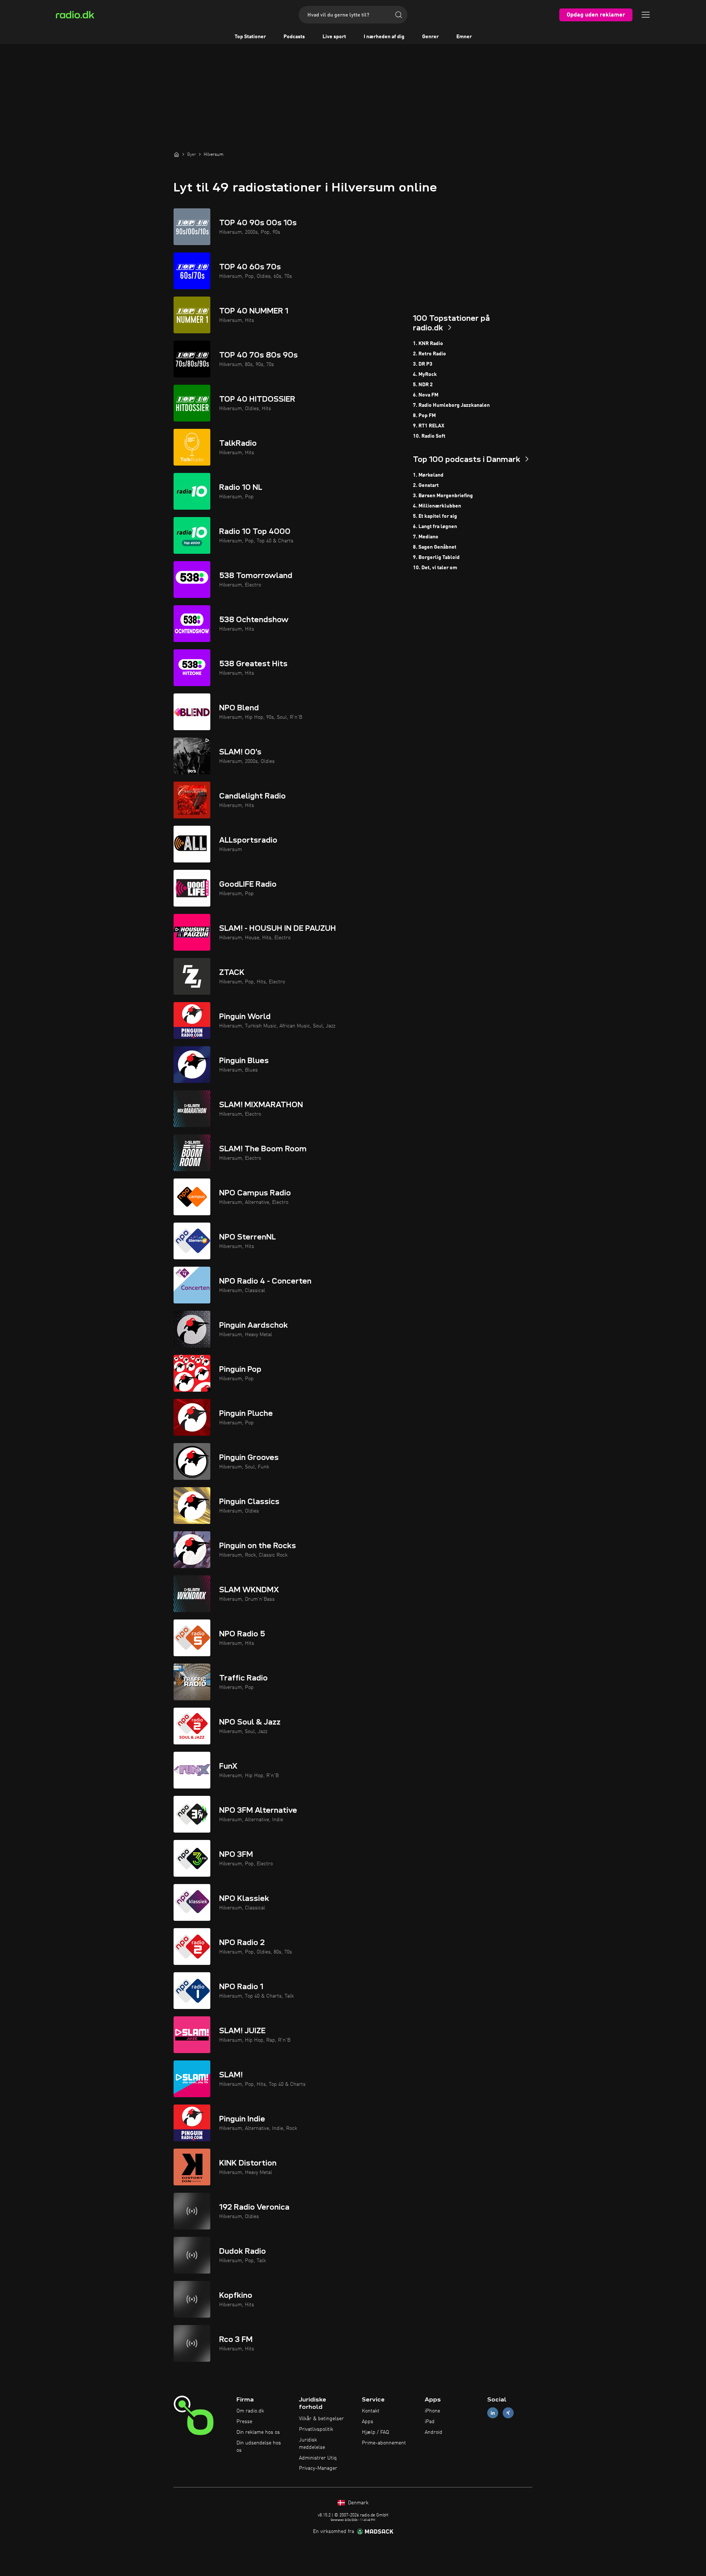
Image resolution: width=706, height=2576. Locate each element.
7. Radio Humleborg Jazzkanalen (451, 405)
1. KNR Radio (428, 344)
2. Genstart (426, 485)
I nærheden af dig (384, 37)
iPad (430, 2422)
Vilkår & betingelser (321, 2419)
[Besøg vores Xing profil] (508, 2413)
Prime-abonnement (384, 2443)
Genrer (430, 37)
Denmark (357, 2503)
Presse (244, 2422)
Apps (368, 2422)
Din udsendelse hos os (259, 2447)
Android (434, 2432)
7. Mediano (426, 537)
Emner (464, 37)
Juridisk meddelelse (312, 2444)
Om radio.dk (250, 2411)
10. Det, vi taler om (435, 568)
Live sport (334, 37)
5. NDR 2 (423, 385)
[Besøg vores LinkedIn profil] (493, 2413)
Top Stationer (250, 37)
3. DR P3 (423, 364)
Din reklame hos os (258, 2432)
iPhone (432, 2411)
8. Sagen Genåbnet (435, 547)
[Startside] (176, 154)
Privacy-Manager (318, 2468)
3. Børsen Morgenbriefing (443, 496)
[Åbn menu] (646, 15)
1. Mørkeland (428, 475)
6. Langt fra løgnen (435, 527)
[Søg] (399, 15)
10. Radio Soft (429, 436)
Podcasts (294, 37)
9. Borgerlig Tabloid (436, 557)
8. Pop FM (424, 416)
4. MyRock (425, 374)
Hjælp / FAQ (375, 2432)
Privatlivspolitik (316, 2429)
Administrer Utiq (318, 2458)
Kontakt (371, 2411)
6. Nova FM (426, 395)
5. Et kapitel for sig (435, 516)
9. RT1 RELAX (429, 426)
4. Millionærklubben (437, 506)
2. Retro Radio (429, 354)
